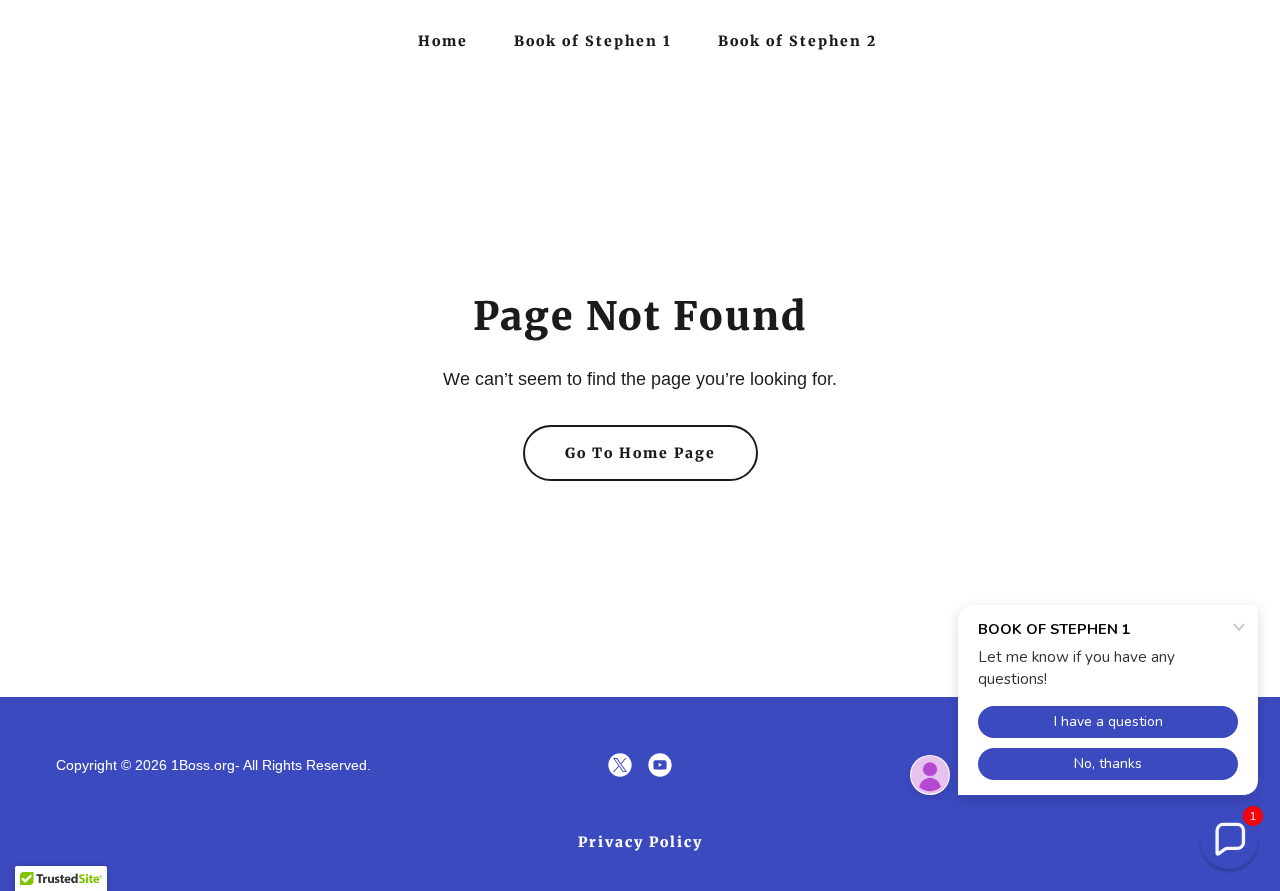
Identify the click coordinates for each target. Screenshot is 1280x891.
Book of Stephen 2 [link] (797, 41)
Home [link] (443, 41)
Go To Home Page (640, 453)
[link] (620, 765)
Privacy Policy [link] (640, 842)
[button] (1229, 840)
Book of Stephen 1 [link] (593, 41)
